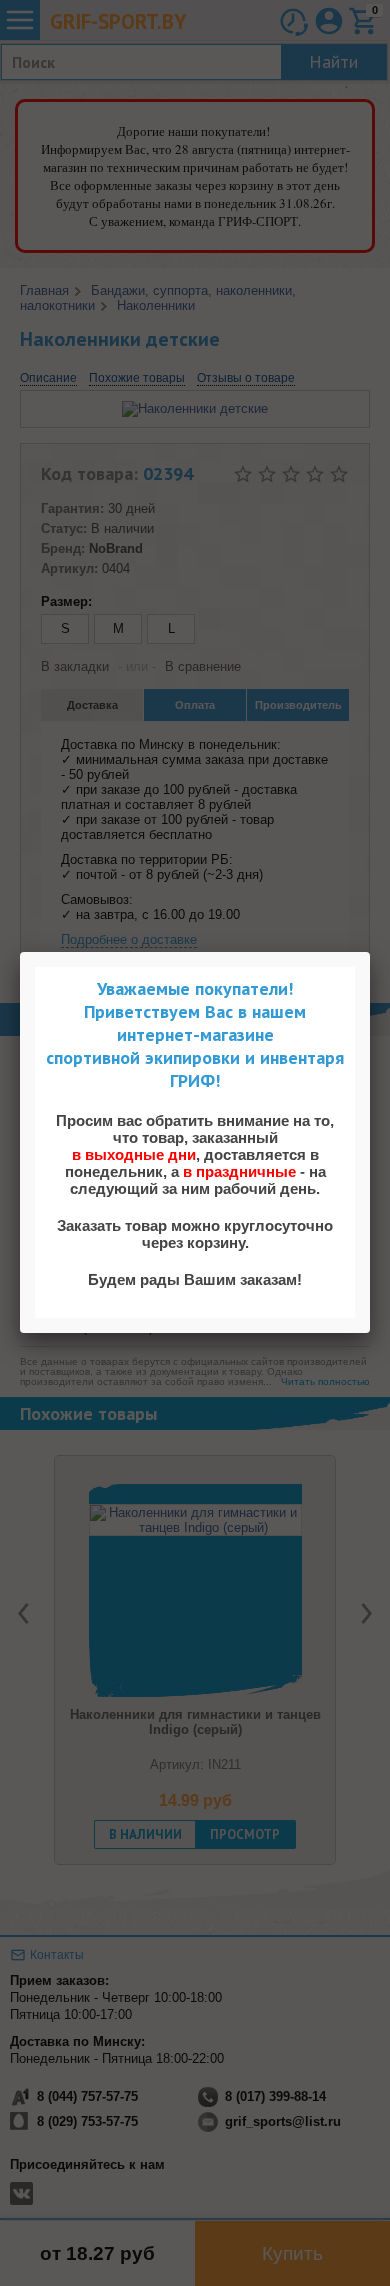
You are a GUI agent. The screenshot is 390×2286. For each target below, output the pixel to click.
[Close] (370, 952)
